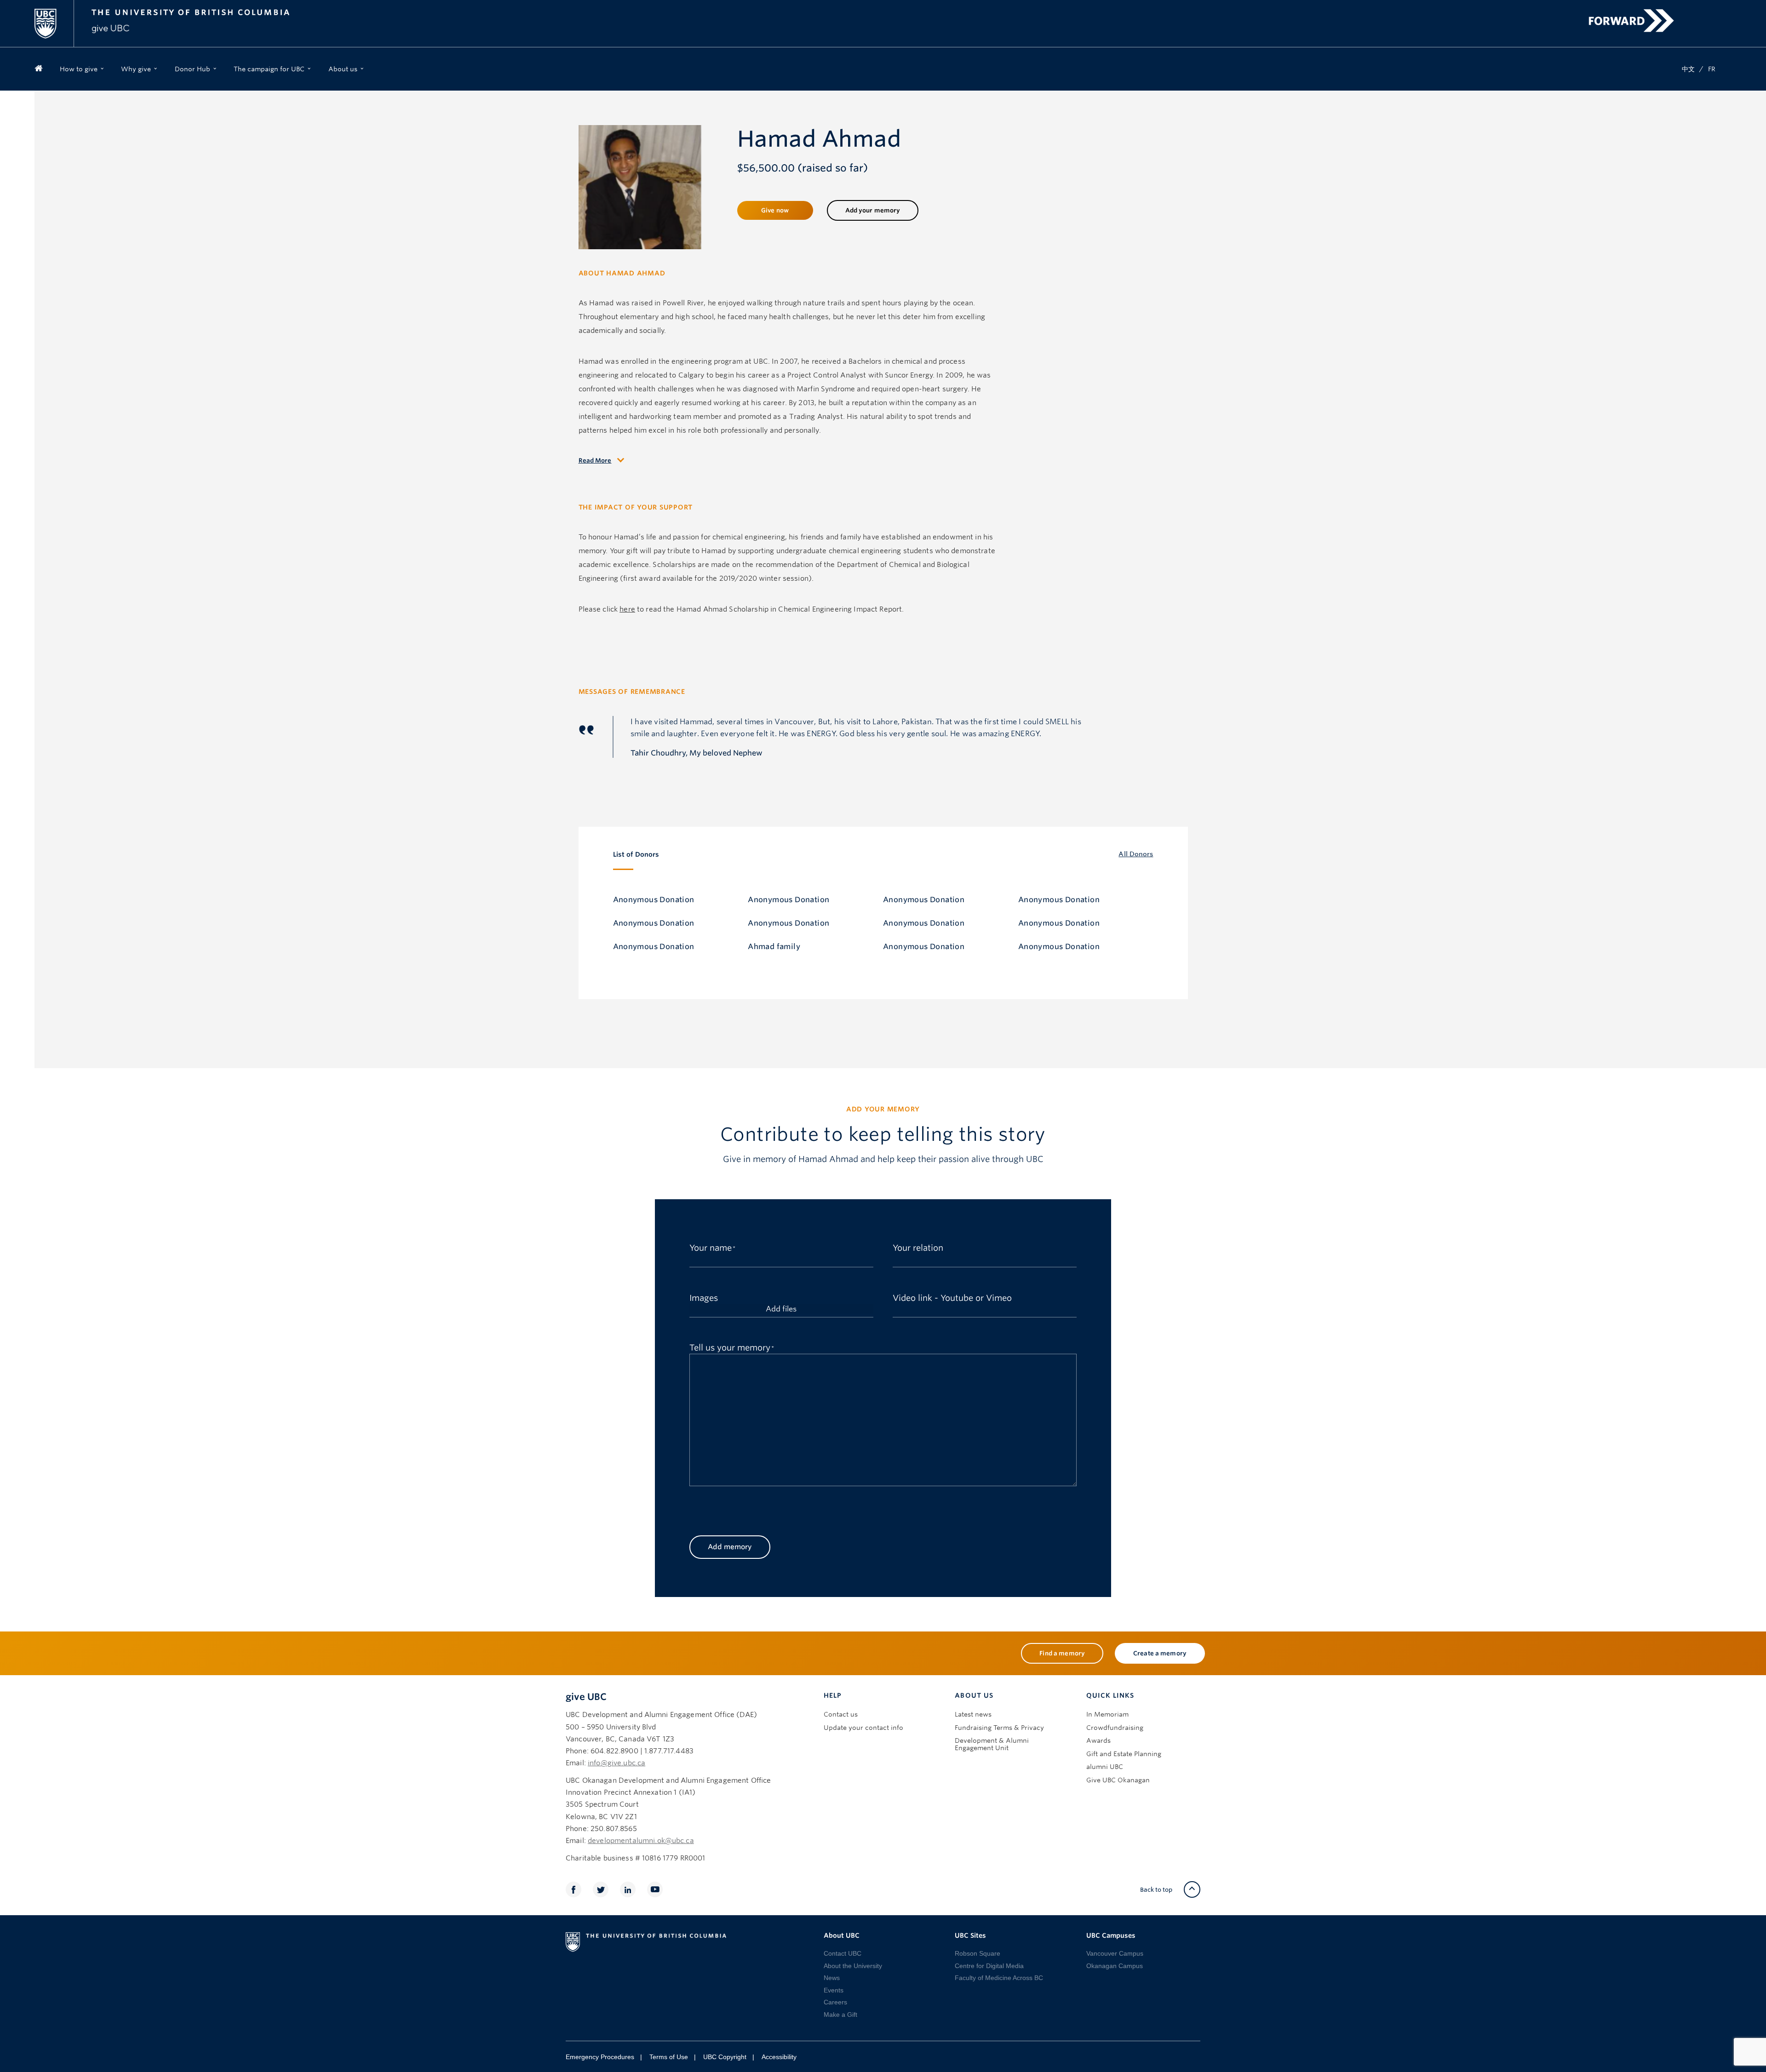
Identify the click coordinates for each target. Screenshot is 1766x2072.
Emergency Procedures (600, 2057)
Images (704, 1297)
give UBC (586, 1697)
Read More (595, 461)
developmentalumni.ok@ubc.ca (641, 1841)
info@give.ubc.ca (616, 1763)
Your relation (918, 1247)
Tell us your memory (730, 1346)
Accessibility (779, 2057)
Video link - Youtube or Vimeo (952, 1297)
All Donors (1136, 854)
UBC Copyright (725, 2057)
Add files (781, 1309)
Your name (711, 1247)
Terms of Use (669, 2057)
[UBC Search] (1721, 12)
